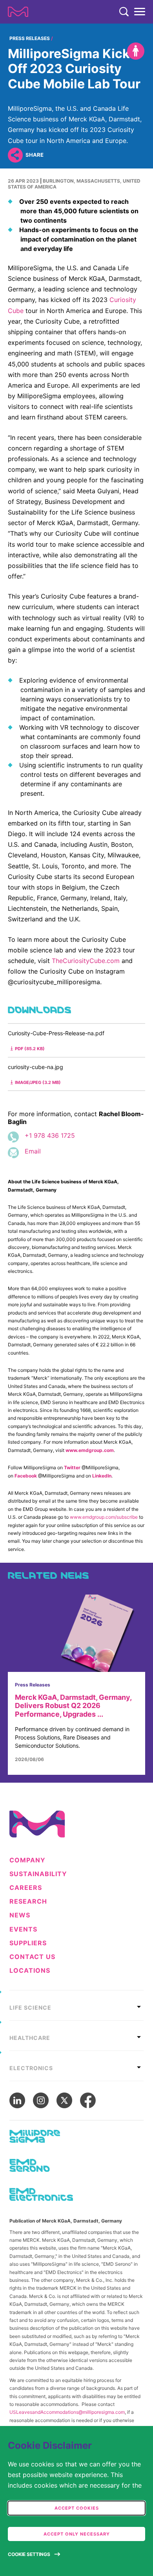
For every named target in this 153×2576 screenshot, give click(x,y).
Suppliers (28, 1943)
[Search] (124, 12)
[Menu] (140, 12)
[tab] (76, 2005)
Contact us (32, 1957)
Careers (26, 1888)
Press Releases (30, 38)
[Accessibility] (136, 51)
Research (28, 1901)
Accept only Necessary (77, 2534)
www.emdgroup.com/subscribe (104, 1517)
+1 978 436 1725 (50, 1135)
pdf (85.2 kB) (30, 1049)
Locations (30, 1971)
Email (33, 1151)
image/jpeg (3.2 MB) (38, 1082)
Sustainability (38, 1874)
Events (23, 1929)
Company (27, 1860)
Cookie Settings (29, 2554)
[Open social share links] (15, 155)
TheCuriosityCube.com (86, 961)
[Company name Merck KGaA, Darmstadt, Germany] (18, 12)
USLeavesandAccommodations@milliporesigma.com (67, 2412)
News (20, 1915)
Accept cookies (77, 2508)
